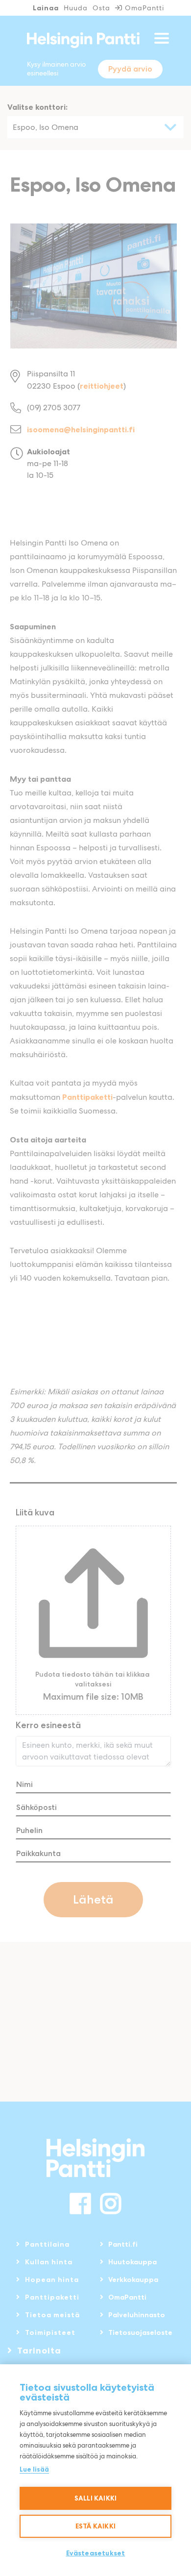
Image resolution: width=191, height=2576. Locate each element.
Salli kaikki (95, 2498)
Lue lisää (34, 2469)
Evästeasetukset (96, 2553)
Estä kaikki (95, 2526)
